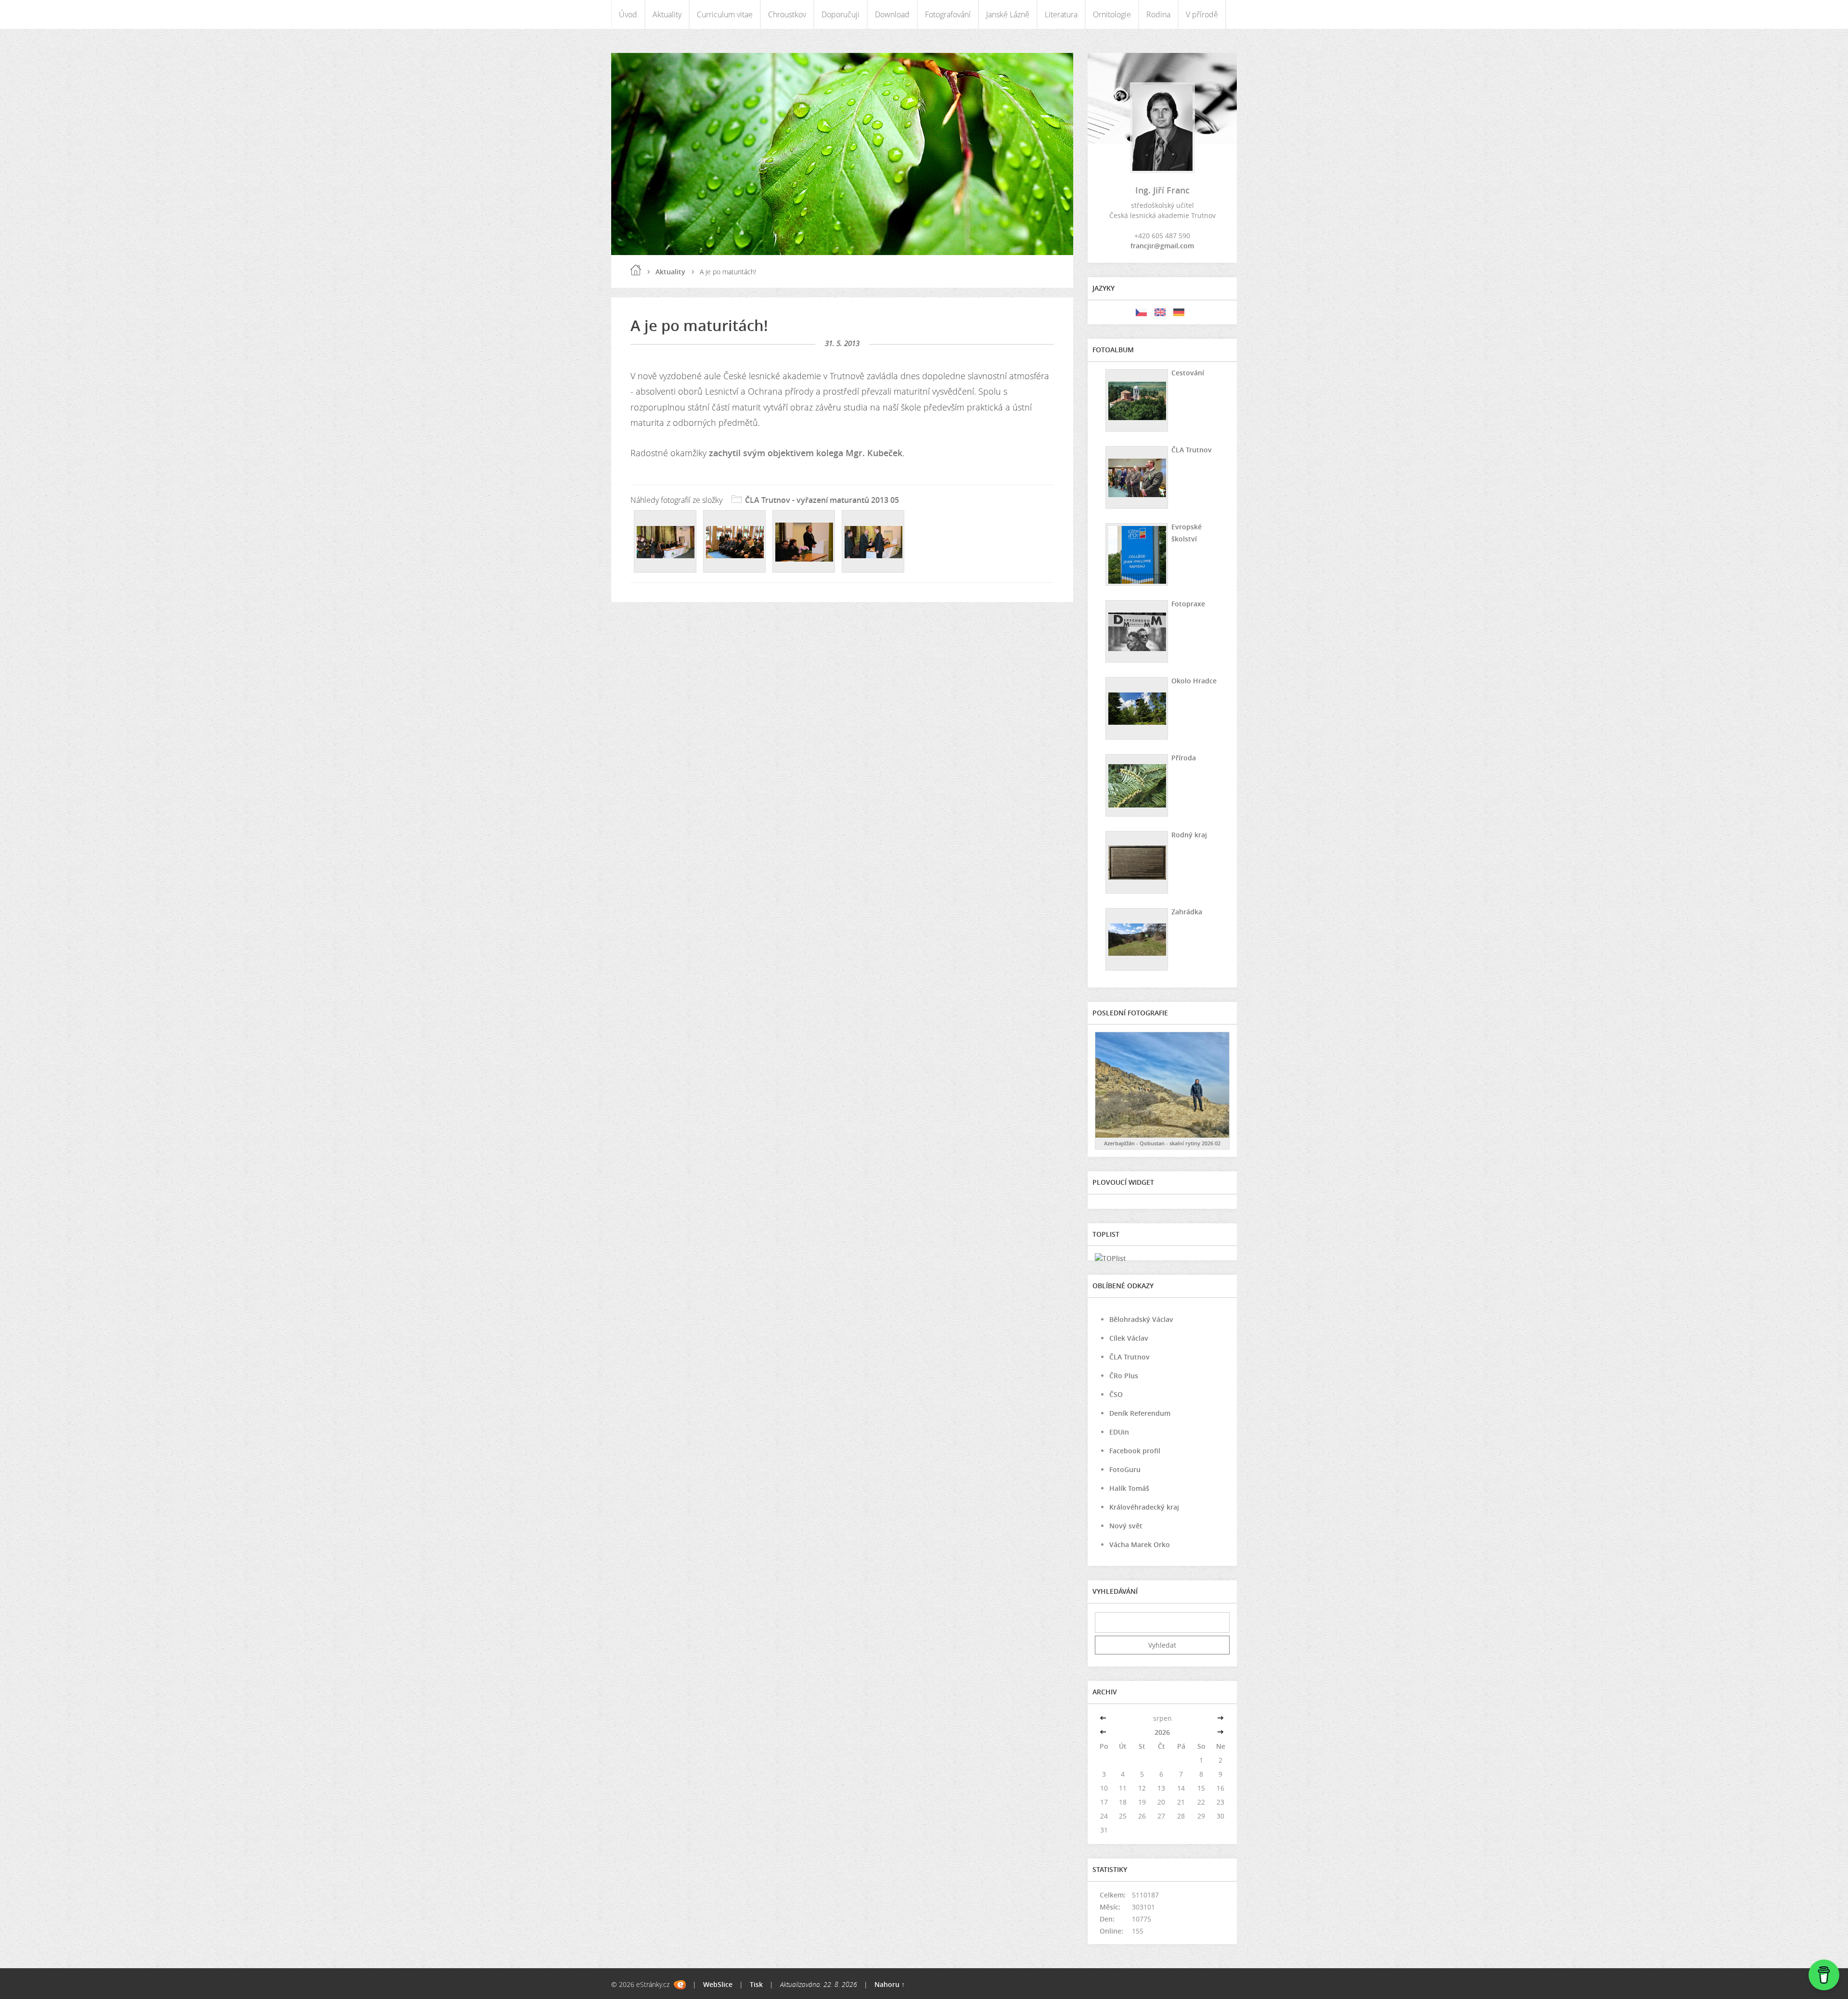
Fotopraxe (1188, 604)
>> (1220, 1718)
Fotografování (948, 14)
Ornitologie (1112, 14)
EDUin (1119, 1432)
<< (1104, 1718)
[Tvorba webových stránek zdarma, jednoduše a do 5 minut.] (680, 1985)
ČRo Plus (1124, 1376)
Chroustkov (787, 14)
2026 (1162, 1732)
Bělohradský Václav (1141, 1319)
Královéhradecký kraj (1144, 1507)
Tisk (756, 1984)
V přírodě (1202, 14)
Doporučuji (841, 14)
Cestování (1188, 373)
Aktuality (667, 14)
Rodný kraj (1189, 835)
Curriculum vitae (725, 14)
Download (892, 14)
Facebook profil (1135, 1451)
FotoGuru (1125, 1469)
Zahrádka (1187, 912)
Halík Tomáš (1129, 1488)
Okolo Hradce (1194, 681)
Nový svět (1126, 1526)
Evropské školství (1187, 533)
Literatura (1061, 14)
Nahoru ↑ (890, 1984)
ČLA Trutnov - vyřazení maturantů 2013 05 (822, 500)
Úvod (628, 14)
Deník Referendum (1140, 1413)
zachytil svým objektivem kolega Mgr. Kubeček (806, 453)
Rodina (1158, 14)
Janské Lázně (1008, 14)
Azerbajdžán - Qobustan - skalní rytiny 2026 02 (1162, 1143)
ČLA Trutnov (1192, 450)
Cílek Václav (1129, 1338)
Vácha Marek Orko (1140, 1544)
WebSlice (718, 1984)
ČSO (1116, 1394)
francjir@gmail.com (1162, 246)
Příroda (1184, 758)
